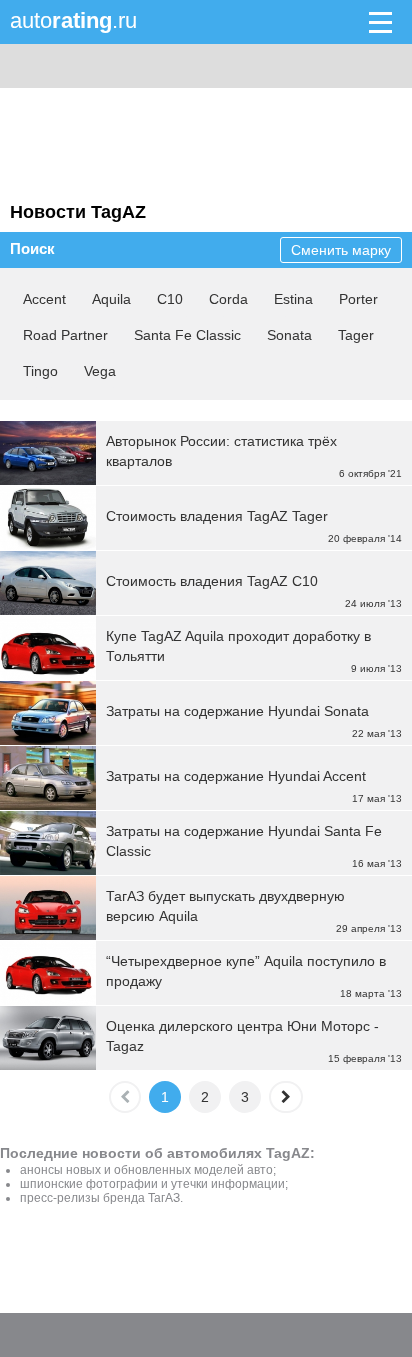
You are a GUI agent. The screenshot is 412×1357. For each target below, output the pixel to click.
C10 (170, 299)
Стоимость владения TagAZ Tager (217, 516)
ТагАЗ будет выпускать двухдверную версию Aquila (225, 906)
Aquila (111, 299)
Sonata (289, 335)
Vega (100, 371)
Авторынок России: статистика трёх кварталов (221, 451)
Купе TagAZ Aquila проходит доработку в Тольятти (238, 646)
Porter (358, 299)
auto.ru (73, 20)
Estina (293, 299)
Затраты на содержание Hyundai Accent (236, 776)
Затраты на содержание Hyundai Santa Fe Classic (244, 841)
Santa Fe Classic (187, 335)
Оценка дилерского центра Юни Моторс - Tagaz (242, 1036)
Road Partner (65, 335)
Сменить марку (341, 250)
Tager (356, 335)
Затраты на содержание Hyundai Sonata (237, 711)
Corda (228, 299)
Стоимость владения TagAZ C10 (212, 581)
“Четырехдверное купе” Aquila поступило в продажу (246, 971)
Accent (44, 299)
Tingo (40, 371)
